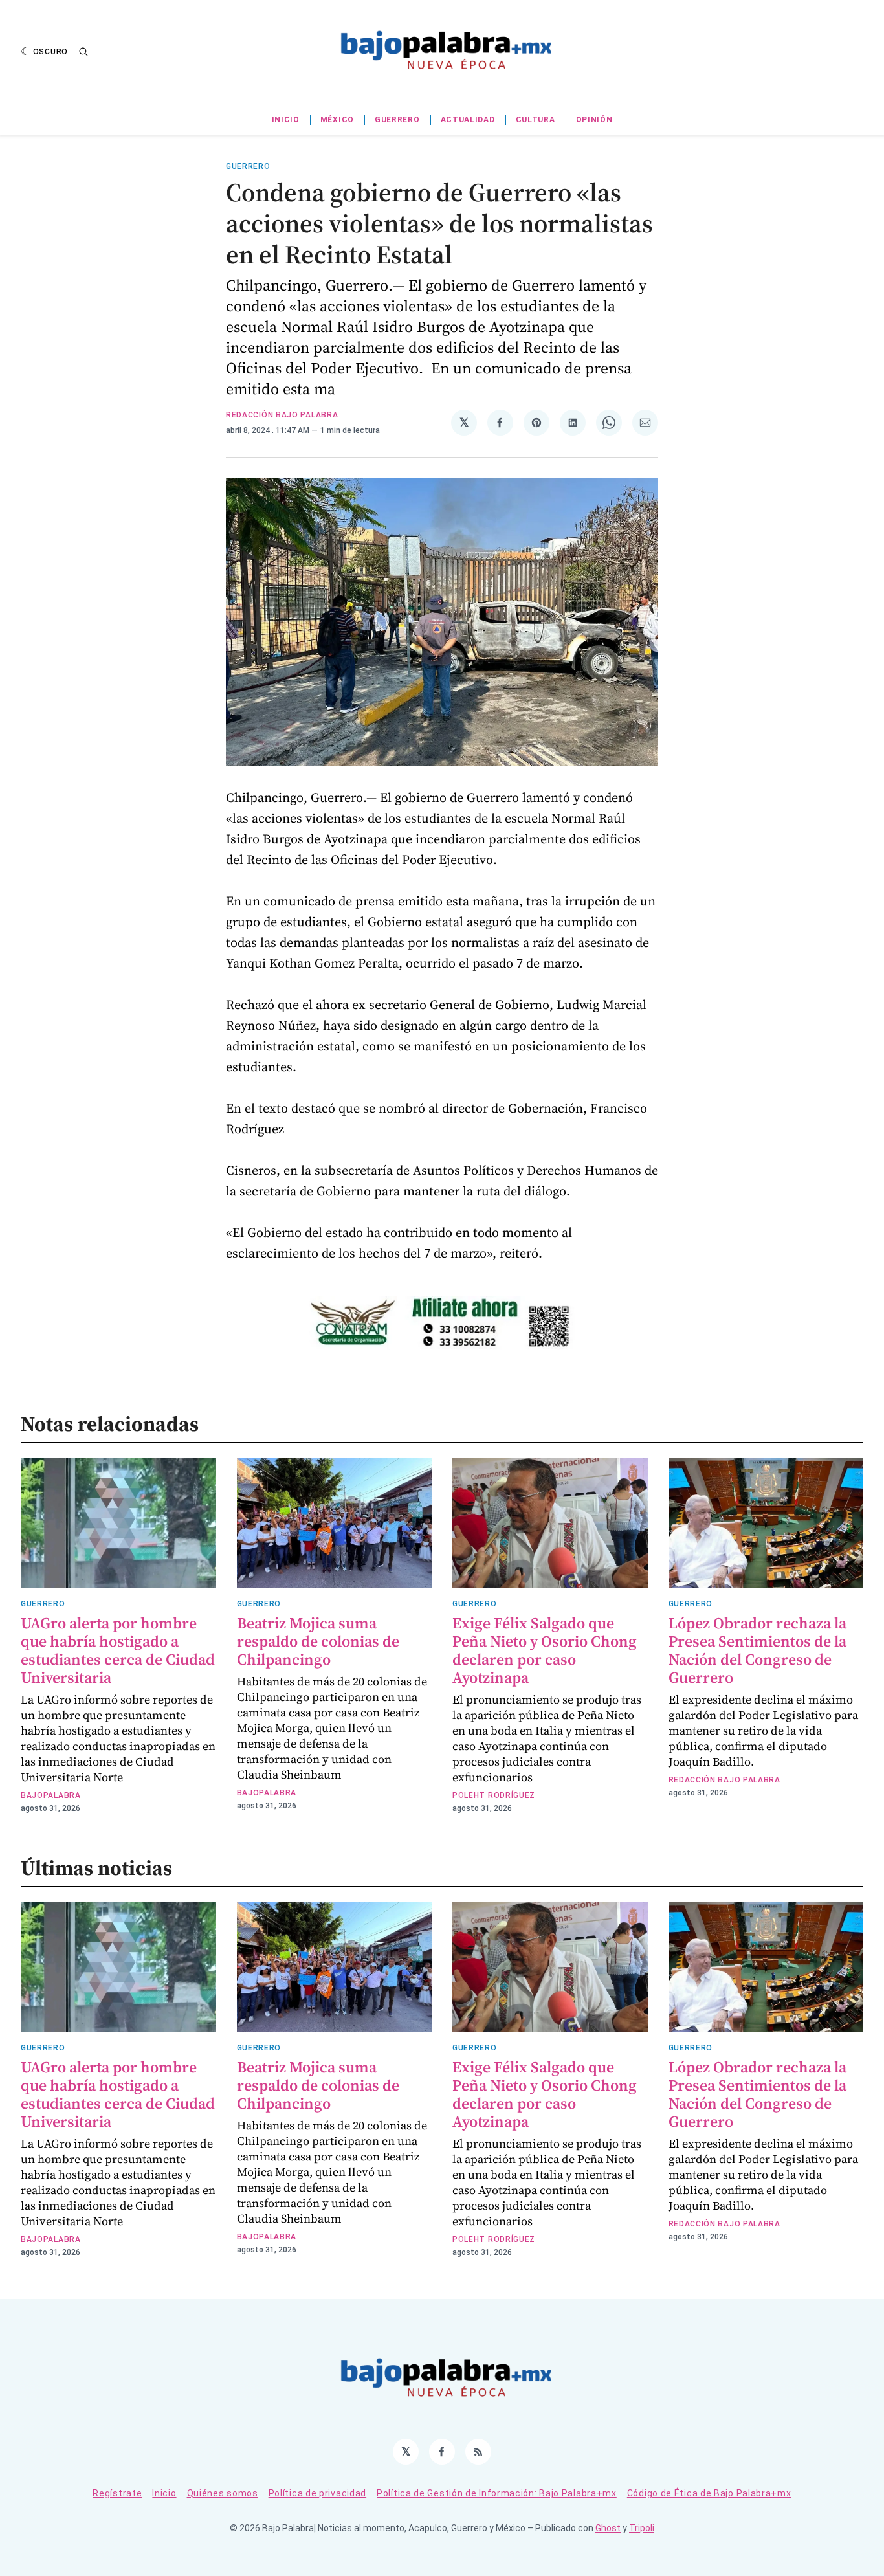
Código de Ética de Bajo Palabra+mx (709, 2493)
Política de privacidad (317, 2493)
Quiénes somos (223, 2493)
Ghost (608, 2528)
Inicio (286, 120)
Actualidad (468, 120)
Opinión (594, 120)
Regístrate (117, 2493)
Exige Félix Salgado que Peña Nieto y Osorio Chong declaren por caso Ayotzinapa (545, 1650)
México (337, 120)
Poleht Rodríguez (494, 1795)
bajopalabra (51, 1795)
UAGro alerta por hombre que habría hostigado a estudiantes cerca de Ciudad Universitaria (118, 1650)
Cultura (536, 120)
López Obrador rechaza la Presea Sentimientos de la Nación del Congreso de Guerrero (757, 1650)
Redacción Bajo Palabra (282, 415)
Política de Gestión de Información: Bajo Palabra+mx (497, 2493)
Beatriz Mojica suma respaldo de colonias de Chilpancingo (318, 1641)
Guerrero (397, 120)
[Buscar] (83, 52)
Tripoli (642, 2528)
